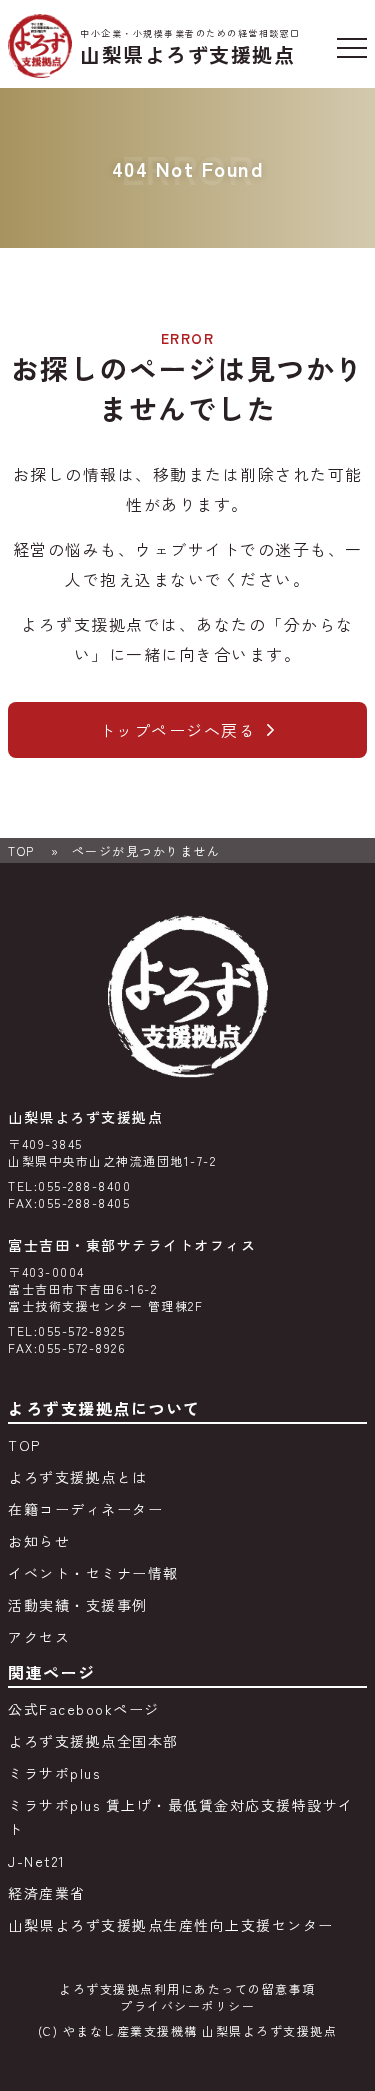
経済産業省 (47, 1893)
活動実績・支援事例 (78, 1605)
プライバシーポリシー (187, 2005)
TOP (21, 850)
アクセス (39, 1637)
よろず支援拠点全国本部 (93, 1741)
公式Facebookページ (84, 1709)
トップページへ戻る (178, 730)
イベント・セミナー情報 (93, 1573)
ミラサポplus (54, 1773)
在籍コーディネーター (85, 1509)
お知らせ (39, 1541)
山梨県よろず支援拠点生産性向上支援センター (171, 1925)
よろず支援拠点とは (78, 1477)
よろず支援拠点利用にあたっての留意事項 (187, 1988)
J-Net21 (37, 1861)
